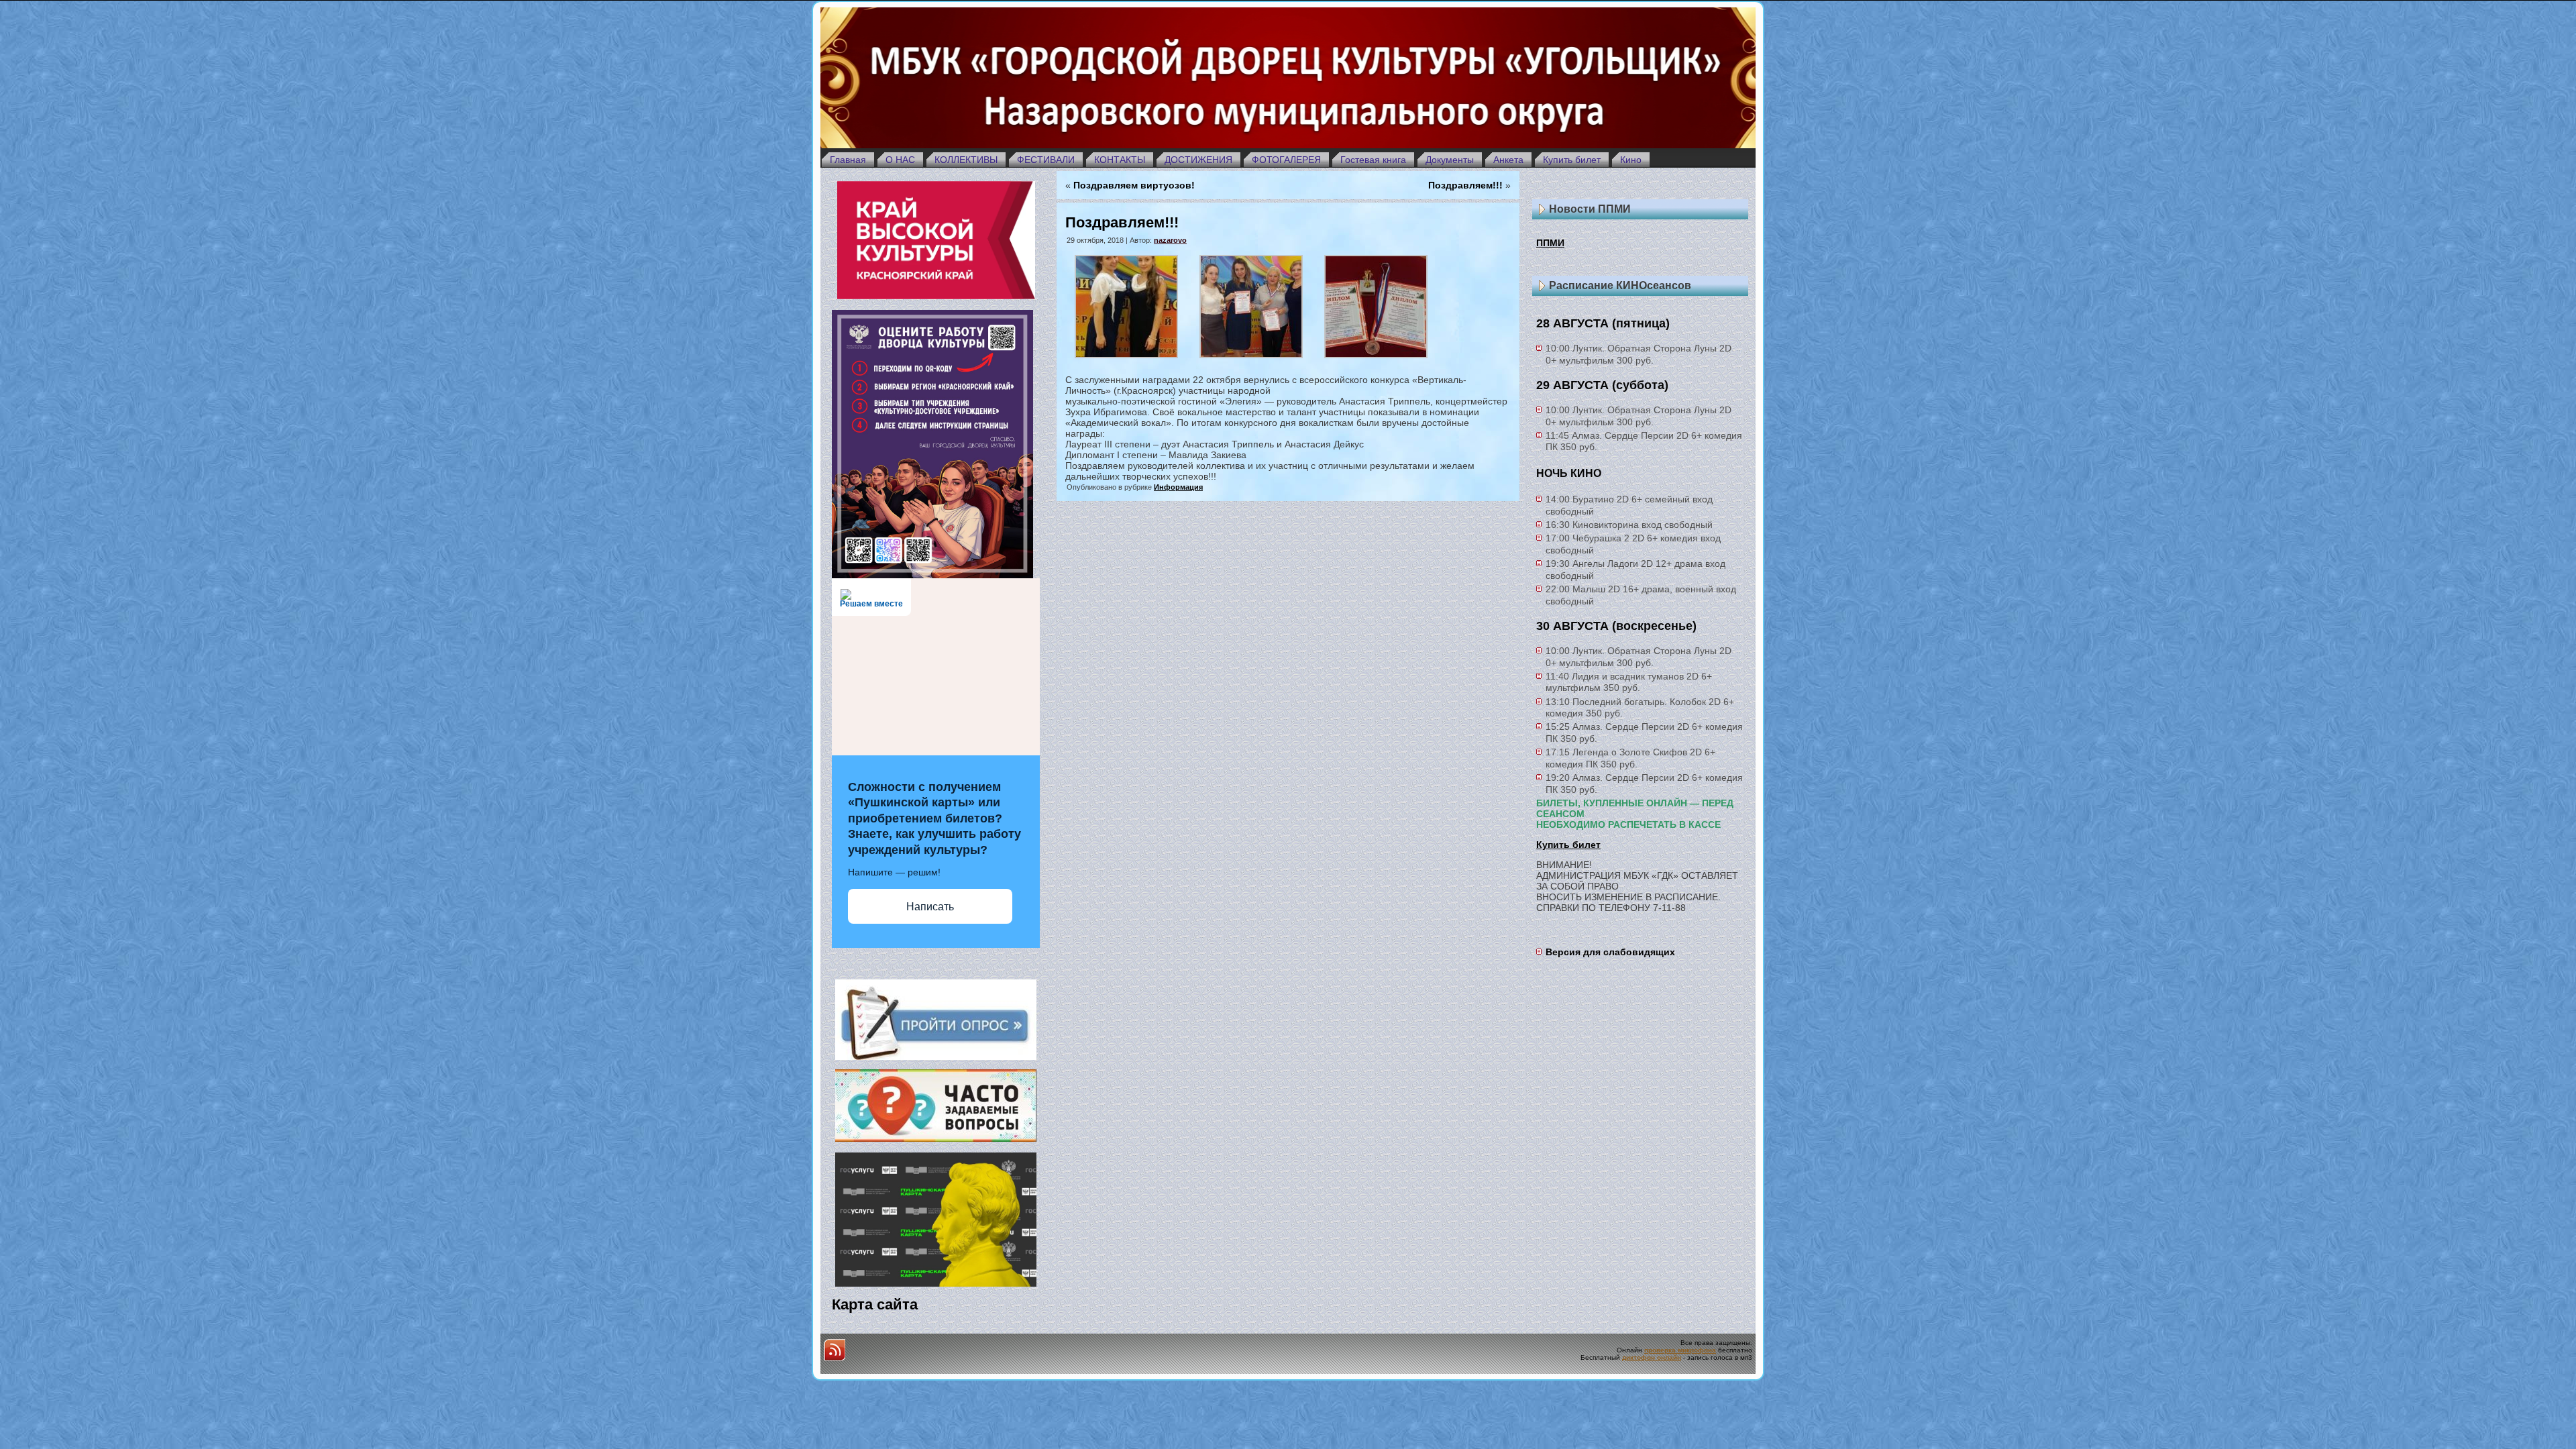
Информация (1178, 487)
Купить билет (1568, 845)
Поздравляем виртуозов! (1134, 185)
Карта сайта (875, 1304)
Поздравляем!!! (1465, 185)
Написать (930, 907)
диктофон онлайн (1652, 1357)
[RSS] (835, 1350)
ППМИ (1550, 243)
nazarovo (1170, 240)
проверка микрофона (1680, 1350)
